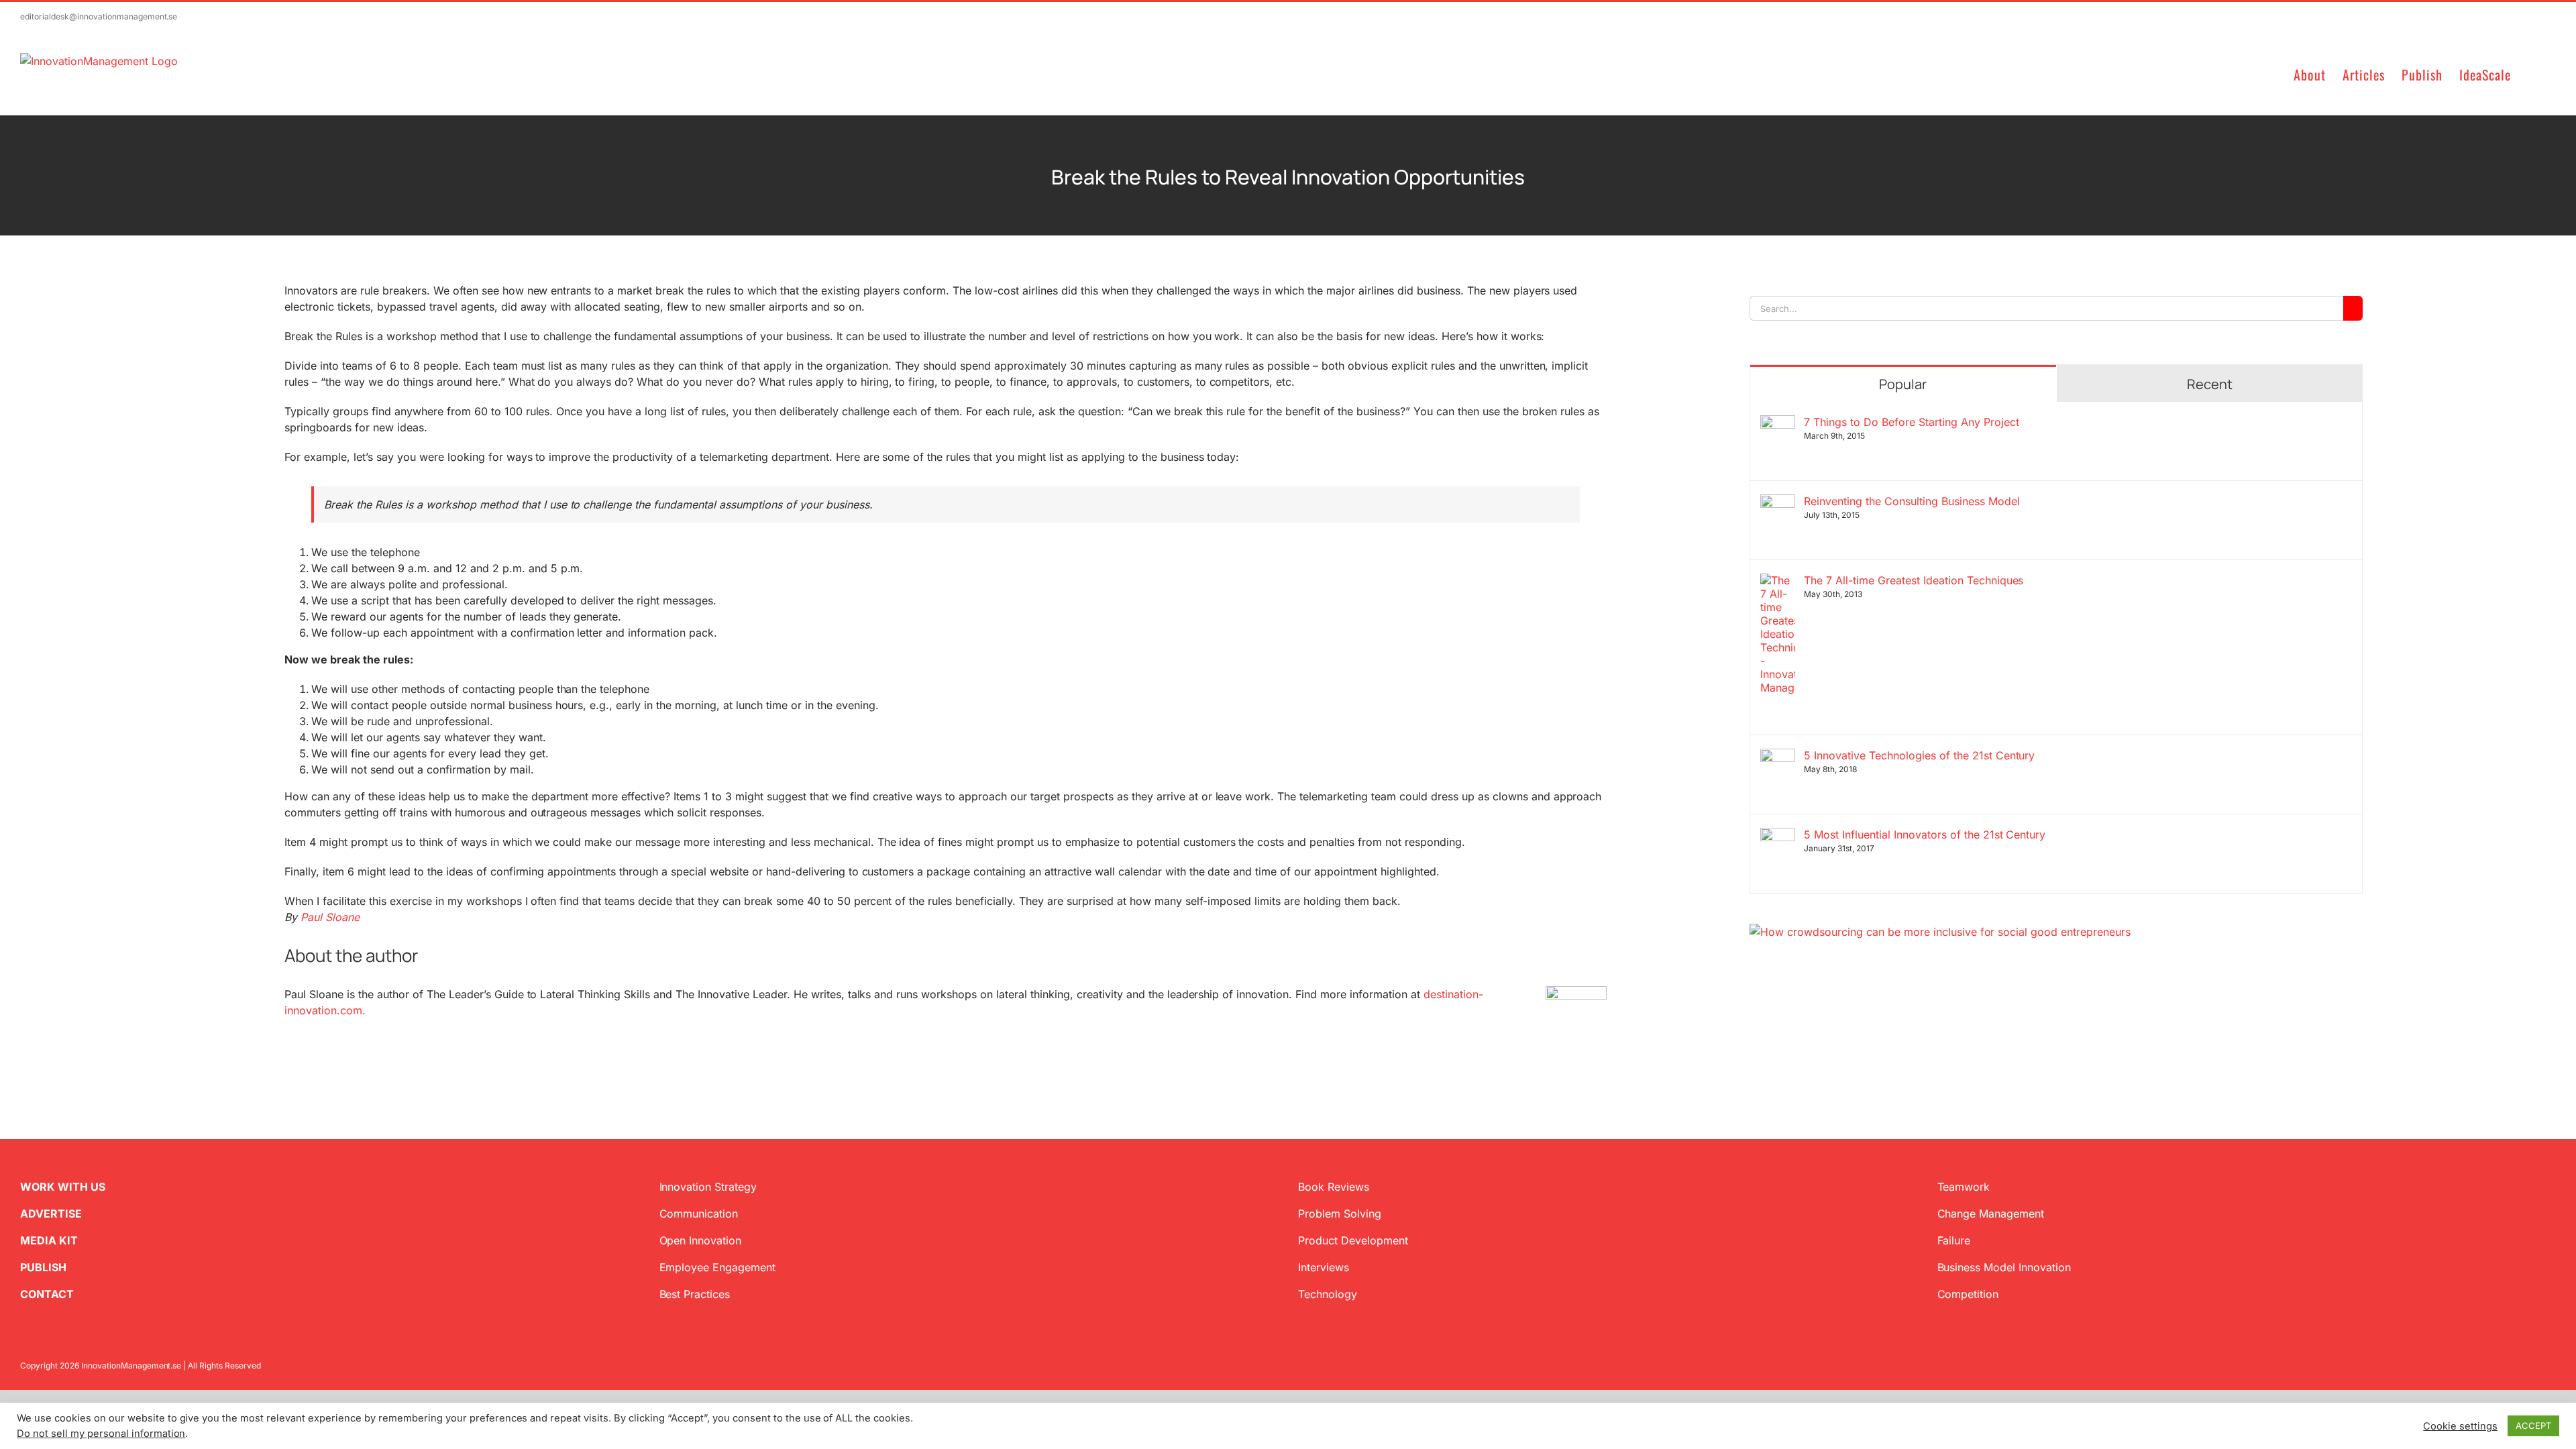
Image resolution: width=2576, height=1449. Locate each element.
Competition (1968, 1294)
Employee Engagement (718, 1267)
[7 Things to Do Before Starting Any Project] (1778, 423)
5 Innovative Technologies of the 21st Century (1919, 755)
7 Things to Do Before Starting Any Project (1911, 422)
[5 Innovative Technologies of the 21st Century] (1778, 757)
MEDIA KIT (49, 1240)
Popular (1903, 384)
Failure (1954, 1240)
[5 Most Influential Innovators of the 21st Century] (1778, 836)
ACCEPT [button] (2533, 1426)
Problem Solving (1340, 1214)
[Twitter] (1755, 1004)
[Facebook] (1776, 1004)
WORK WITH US (63, 1187)
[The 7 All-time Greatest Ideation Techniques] (1778, 582)
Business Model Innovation (2004, 1267)
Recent (2210, 384)
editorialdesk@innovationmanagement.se (99, 16)
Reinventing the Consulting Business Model (1912, 501)
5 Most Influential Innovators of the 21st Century (1925, 835)
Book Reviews (1334, 1187)
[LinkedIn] (1798, 1004)
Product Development (1353, 1240)
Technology (1328, 1294)
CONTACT (47, 1294)
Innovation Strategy (708, 1187)
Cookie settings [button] (2460, 1426)
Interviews (1324, 1267)
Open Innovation (701, 1240)
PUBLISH (43, 1267)
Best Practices (695, 1294)
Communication (699, 1214)
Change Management (1991, 1214)
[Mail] (1819, 1004)
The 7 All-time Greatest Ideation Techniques (1914, 580)
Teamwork (1964, 1187)
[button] (2533, 73)
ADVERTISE (51, 1214)
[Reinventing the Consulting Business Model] (1778, 502)
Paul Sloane (330, 917)
